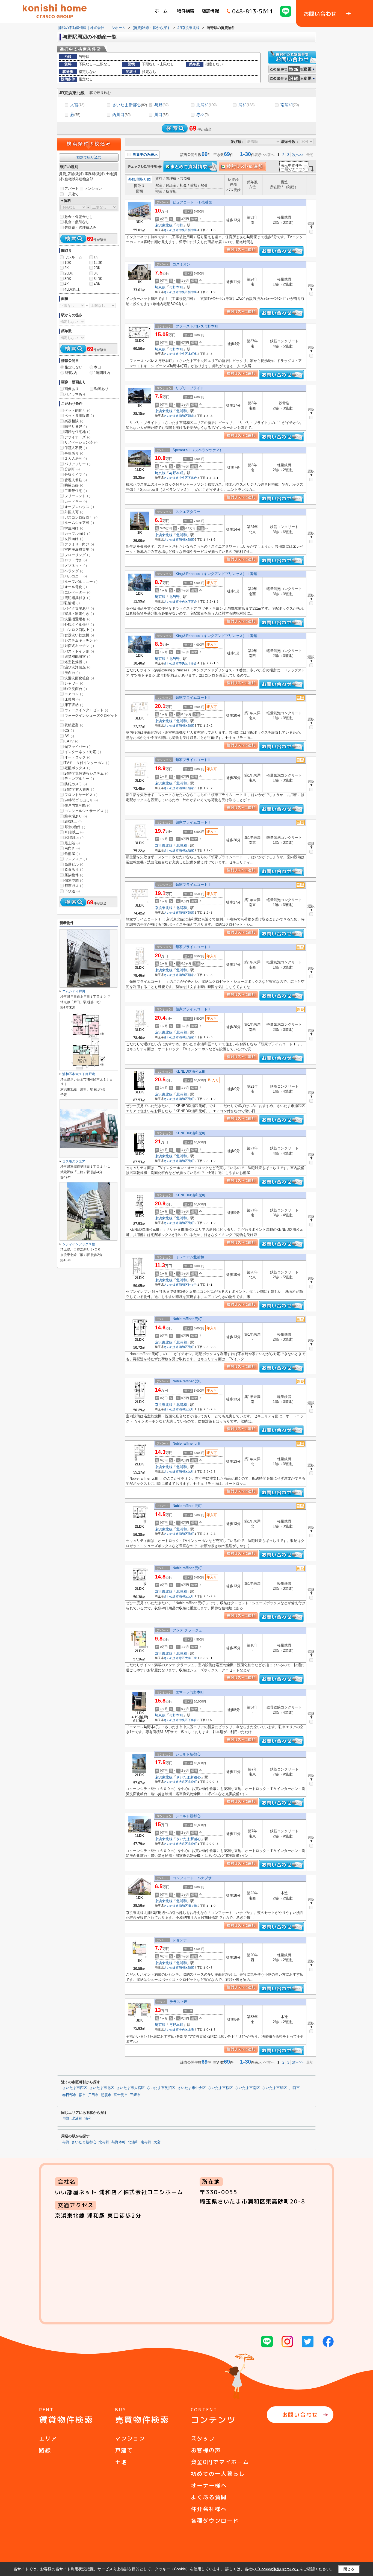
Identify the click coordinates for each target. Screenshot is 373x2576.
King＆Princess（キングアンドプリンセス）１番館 (216, 574)
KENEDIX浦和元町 (191, 1071)
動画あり (101, 389)
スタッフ (203, 2438)
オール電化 (76, 587)
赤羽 (202, 115)
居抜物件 (74, 875)
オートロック (77, 757)
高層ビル (74, 864)
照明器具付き (77, 598)
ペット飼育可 (77, 410)
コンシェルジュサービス (86, 811)
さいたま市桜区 (220, 2088)
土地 (121, 2462)
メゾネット (76, 566)
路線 (45, 2450)
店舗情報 (210, 11)
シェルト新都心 (188, 1754)
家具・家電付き (79, 614)
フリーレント (77, 496)
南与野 (146, 2142)
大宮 (77, 105)
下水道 (72, 891)
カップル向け (77, 534)
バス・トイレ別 (79, 651)
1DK (68, 263)
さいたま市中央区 (176, 230)
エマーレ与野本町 (190, 1692)
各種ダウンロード (215, 2521)
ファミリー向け (79, 544)
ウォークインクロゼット (86, 710)
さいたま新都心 (130, 105)
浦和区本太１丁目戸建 (79, 1074)
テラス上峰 (178, 2002)
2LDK (69, 273)
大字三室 (191, 1658)
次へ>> (298, 155)
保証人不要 (76, 448)
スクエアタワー (188, 512)
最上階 (72, 843)
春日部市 (69, 2095)
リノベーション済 (81, 442)
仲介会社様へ (209, 2509)
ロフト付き (76, 560)
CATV (71, 741)
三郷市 (135, 2095)
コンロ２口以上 (79, 630)
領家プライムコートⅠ (193, 822)
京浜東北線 (164, 225)
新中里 (192, 230)
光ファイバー (77, 747)
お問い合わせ (300, 2415)
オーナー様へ (209, 2485)
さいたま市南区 (248, 2088)
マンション (93, 189)
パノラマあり (75, 394)
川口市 (294, 2088)
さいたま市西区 (75, 2088)
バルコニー (76, 576)
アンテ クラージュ (187, 1630)
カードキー (76, 501)
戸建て (124, 2450)
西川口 (121, 115)
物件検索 (186, 11)
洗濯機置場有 (77, 619)
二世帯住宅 (76, 491)
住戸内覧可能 (77, 805)
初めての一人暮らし (218, 2474)
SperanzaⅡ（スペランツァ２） (198, 450)
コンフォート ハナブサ (192, 1878)
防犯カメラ (76, 784)
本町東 (192, 354)
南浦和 (290, 105)
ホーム (161, 11)
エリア (48, 2438)
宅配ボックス (77, 768)
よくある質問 (209, 2497)
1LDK (98, 263)
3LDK (98, 279)
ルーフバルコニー (81, 582)
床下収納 (74, 705)
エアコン (74, 694)
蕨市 (82, 2095)
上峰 (191, 2029)
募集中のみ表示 (145, 154)
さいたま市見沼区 (161, 2088)
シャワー (74, 683)
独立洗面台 (76, 689)
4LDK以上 (72, 289)
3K (96, 273)
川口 (161, 115)
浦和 (246, 105)
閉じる (349, 2569)
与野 (161, 105)
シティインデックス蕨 (79, 1244)
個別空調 (74, 880)
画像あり (72, 389)
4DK (97, 284)
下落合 (192, 478)
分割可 (72, 469)
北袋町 (192, 1782)
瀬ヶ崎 (192, 1906)
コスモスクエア (74, 1161)
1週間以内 (102, 373)
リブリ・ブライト (190, 388)
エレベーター (77, 592)
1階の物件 (75, 827)
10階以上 (74, 832)
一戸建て (72, 194)
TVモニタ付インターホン (87, 763)
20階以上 (74, 838)
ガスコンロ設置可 (81, 517)
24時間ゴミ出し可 (81, 800)
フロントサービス (81, 795)
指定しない (74, 367)
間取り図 (144, 179)
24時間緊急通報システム (86, 773)
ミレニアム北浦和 (190, 1257)
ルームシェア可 (79, 523)
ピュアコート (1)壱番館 (192, 202)
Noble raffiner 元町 (187, 1319)
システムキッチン (81, 640)
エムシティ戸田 (74, 991)
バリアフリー (77, 464)
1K (96, 257)
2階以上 (73, 821)
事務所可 (74, 453)
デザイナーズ (77, 437)
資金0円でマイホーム (220, 2462)
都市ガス (74, 886)
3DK (68, 279)
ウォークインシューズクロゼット (89, 718)
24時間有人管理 (79, 790)
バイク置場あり (79, 608)
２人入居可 (76, 458)
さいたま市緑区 (174, 1658)
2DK (97, 268)
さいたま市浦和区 (176, 416)
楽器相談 (74, 421)
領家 (191, 416)
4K (67, 284)
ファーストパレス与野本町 (197, 326)
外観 (132, 179)
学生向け (74, 528)
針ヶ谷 (192, 1285)
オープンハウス (79, 507)
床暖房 (72, 699)
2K (67, 268)
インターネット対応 (83, 752)
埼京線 (160, 287)
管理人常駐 (76, 480)
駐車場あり (76, 816)
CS (69, 731)
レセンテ (180, 1940)
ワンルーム (73, 257)
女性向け (74, 539)
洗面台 (72, 673)
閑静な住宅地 (77, 432)
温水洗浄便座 (77, 667)
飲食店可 (74, 870)
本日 (97, 367)
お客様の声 (206, 2450)
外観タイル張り (79, 625)
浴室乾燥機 (76, 662)
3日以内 (71, 373)
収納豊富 (74, 725)
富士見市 (121, 2095)
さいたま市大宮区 (176, 1782)
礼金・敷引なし (77, 222)
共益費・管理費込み (80, 227)
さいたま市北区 (102, 2088)
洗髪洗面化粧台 (79, 678)
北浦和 (206, 105)
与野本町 (176, 287)
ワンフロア (76, 859)
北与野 (174, 597)
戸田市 (93, 2095)
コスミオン (181, 264)
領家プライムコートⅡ (193, 697)
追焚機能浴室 (77, 656)
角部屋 (72, 854)
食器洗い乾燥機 (79, 635)
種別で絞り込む (89, 157)
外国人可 (74, 512)
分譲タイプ (76, 475)
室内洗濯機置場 (79, 549)
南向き (72, 848)
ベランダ (74, 571)
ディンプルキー (79, 779)
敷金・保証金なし (79, 217)
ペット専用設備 (79, 416)
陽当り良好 (76, 427)
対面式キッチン (79, 646)
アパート (72, 189)
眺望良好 (74, 485)
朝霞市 (106, 2095)
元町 (191, 1099)
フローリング (77, 555)
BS (69, 736)
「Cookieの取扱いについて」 (278, 2569)
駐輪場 (72, 603)
